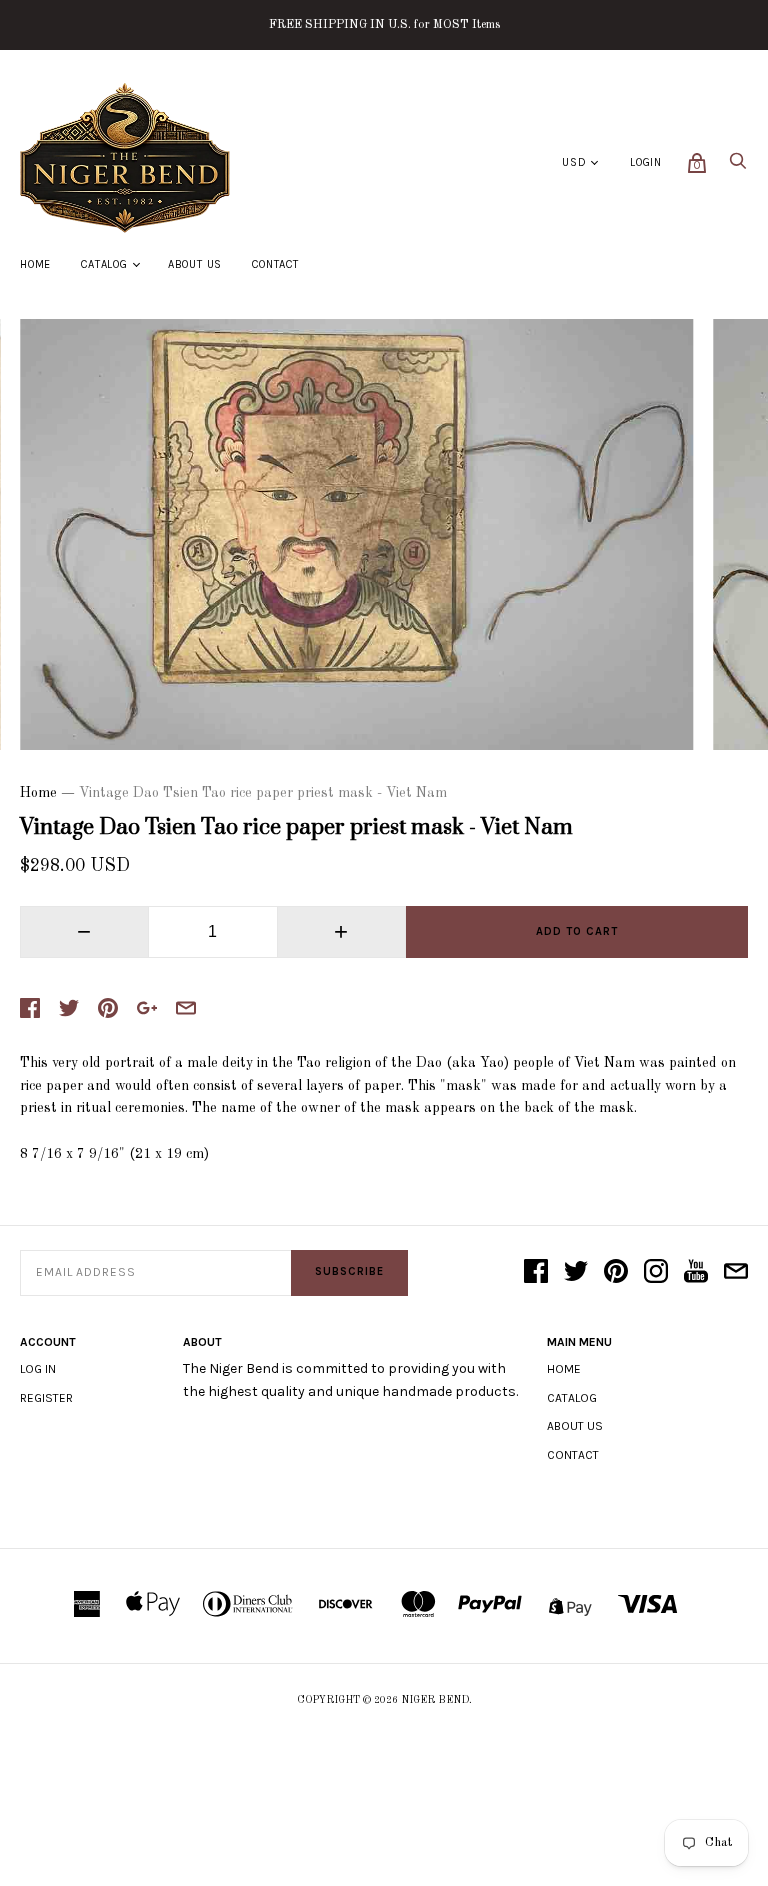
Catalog (104, 264)
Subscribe (349, 1271)
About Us (195, 264)
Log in (38, 1369)
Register (46, 1398)
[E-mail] (736, 1273)
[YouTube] (696, 1273)
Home (35, 264)
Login (646, 162)
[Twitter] (576, 1273)
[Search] (738, 166)
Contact (275, 264)
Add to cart (577, 931)
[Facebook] (536, 1273)
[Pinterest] (616, 1273)
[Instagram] (656, 1273)
